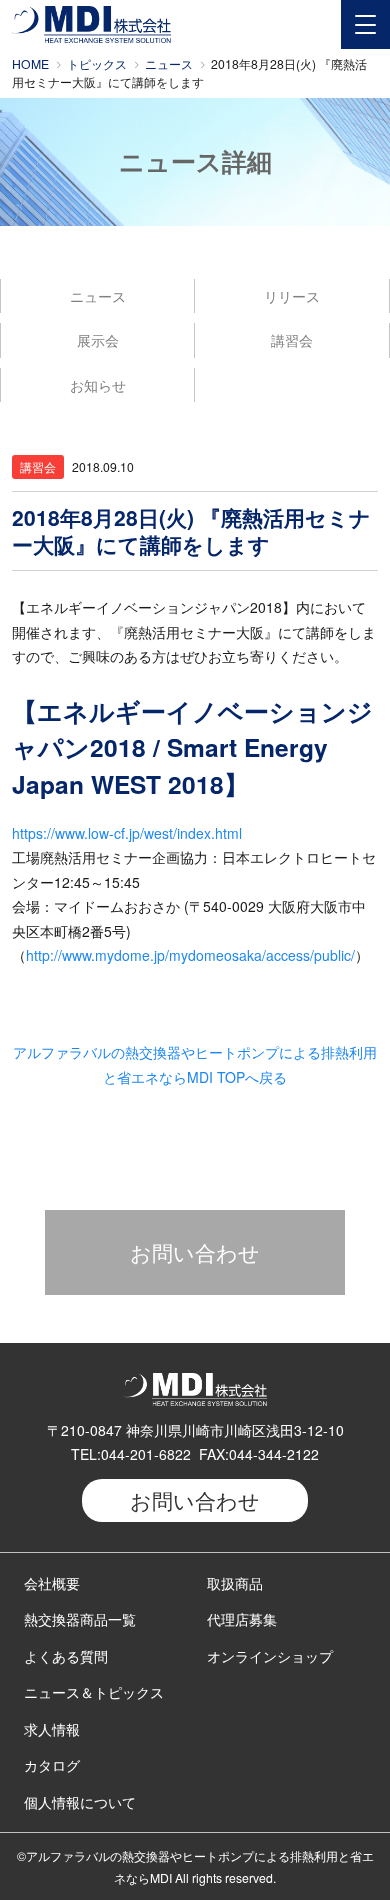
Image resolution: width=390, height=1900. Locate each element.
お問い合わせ (195, 1252)
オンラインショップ (270, 1656)
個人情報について (80, 1802)
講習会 (292, 340)
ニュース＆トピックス (94, 1692)
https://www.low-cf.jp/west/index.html (127, 833)
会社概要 (52, 1583)
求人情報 (52, 1729)
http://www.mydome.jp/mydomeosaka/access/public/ (190, 955)
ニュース (169, 63)
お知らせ (98, 385)
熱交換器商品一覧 (80, 1619)
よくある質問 (66, 1656)
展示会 (98, 340)
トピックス (97, 63)
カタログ (52, 1765)
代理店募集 (242, 1619)
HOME (30, 63)
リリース (292, 296)
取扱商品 (235, 1583)
